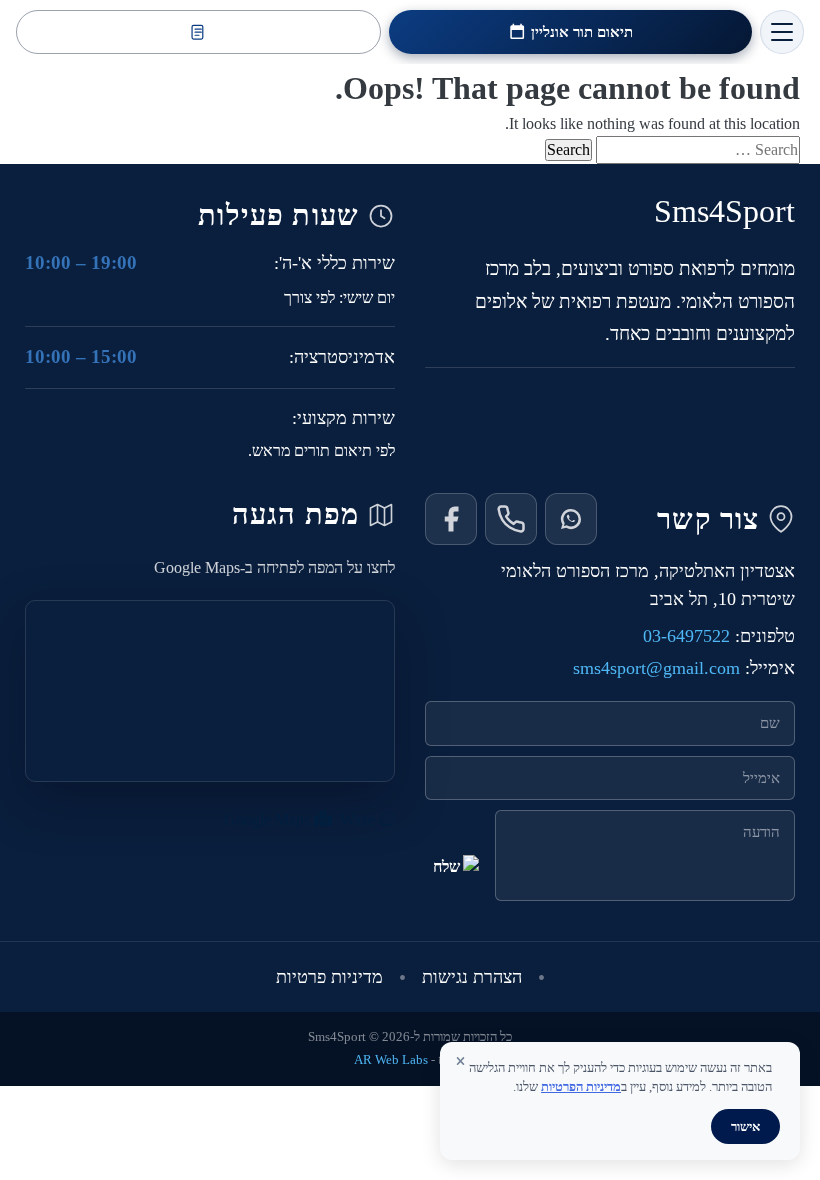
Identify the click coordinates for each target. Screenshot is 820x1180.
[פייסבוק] (451, 519)
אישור (745, 1126)
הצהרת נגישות (472, 977)
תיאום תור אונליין (582, 32)
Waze (359, 819)
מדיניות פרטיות (329, 977)
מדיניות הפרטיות (581, 1086)
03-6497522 (686, 636)
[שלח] (454, 880)
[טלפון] (511, 519)
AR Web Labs (391, 1060)
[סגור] (460, 1062)
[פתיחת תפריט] (782, 32)
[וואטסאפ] (571, 519)
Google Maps (269, 819)
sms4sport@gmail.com (656, 668)
